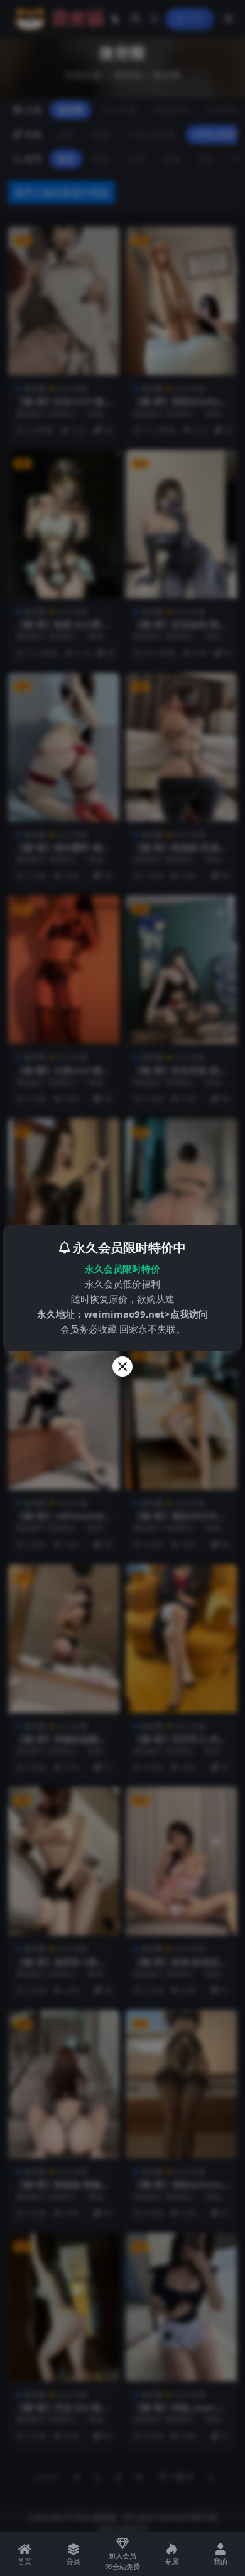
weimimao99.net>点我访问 (146, 1314)
